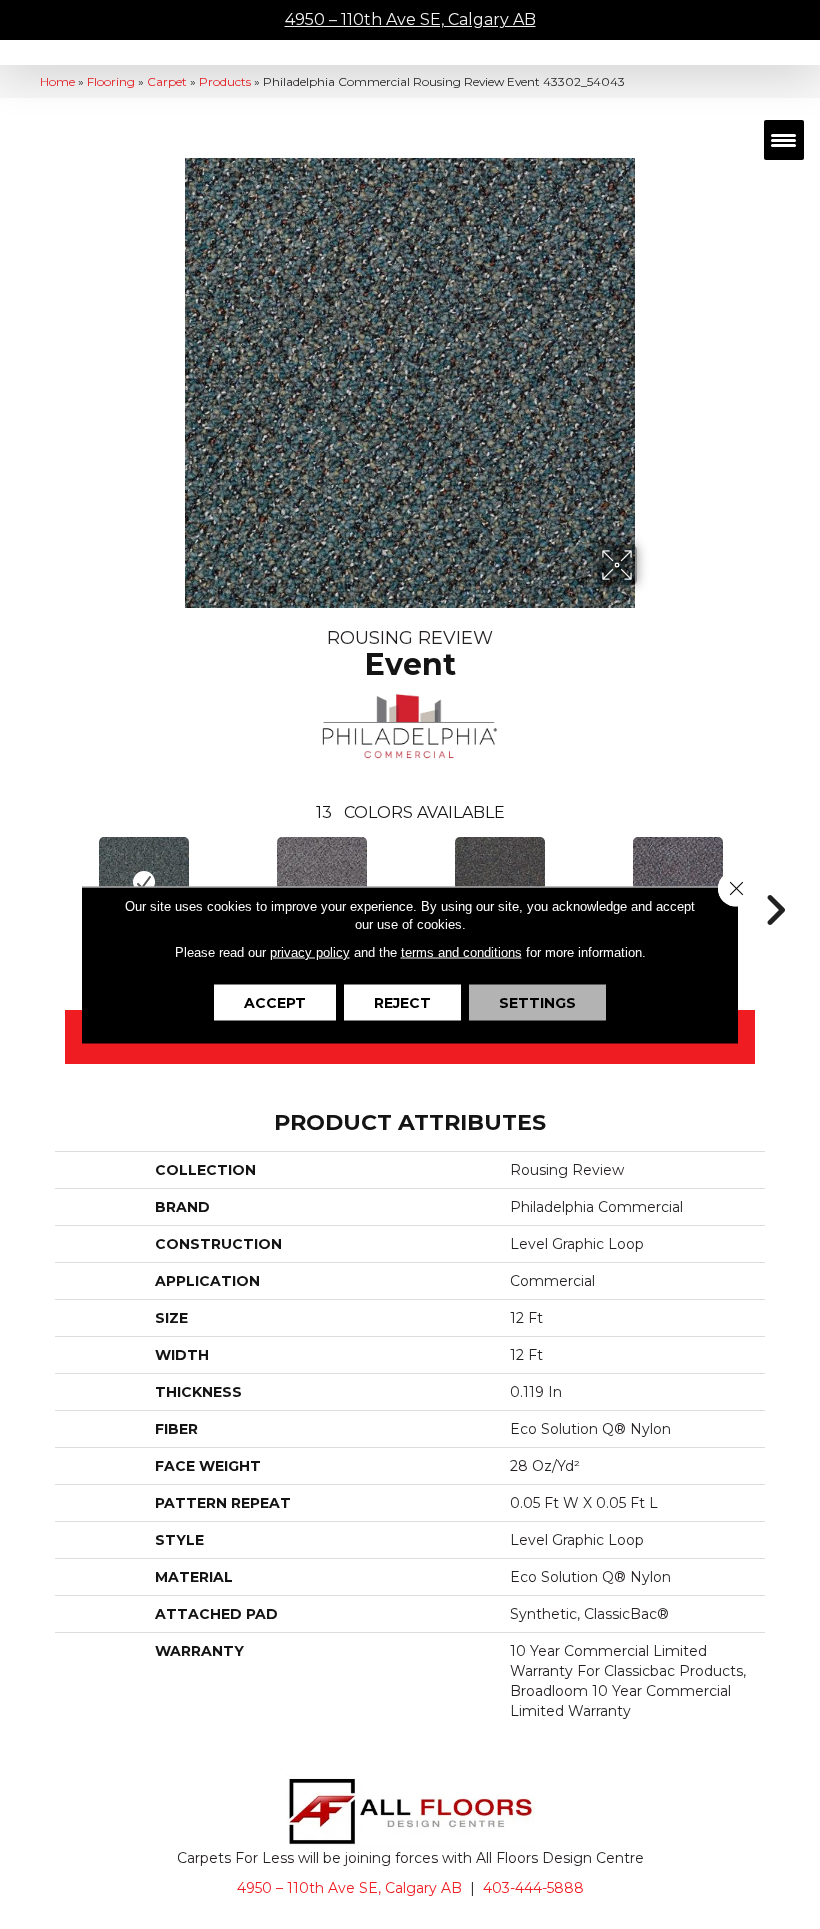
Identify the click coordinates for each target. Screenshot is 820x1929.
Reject (402, 1002)
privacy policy (310, 951)
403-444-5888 (533, 1888)
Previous (45, 880)
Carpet (167, 81)
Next (775, 880)
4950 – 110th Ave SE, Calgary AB (410, 19)
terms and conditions (461, 951)
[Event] (144, 882)
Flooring (111, 81)
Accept (275, 1002)
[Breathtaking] (322, 882)
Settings (537, 1002)
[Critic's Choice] (500, 882)
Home (57, 81)
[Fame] (678, 882)
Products (225, 81)
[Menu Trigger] (784, 140)
